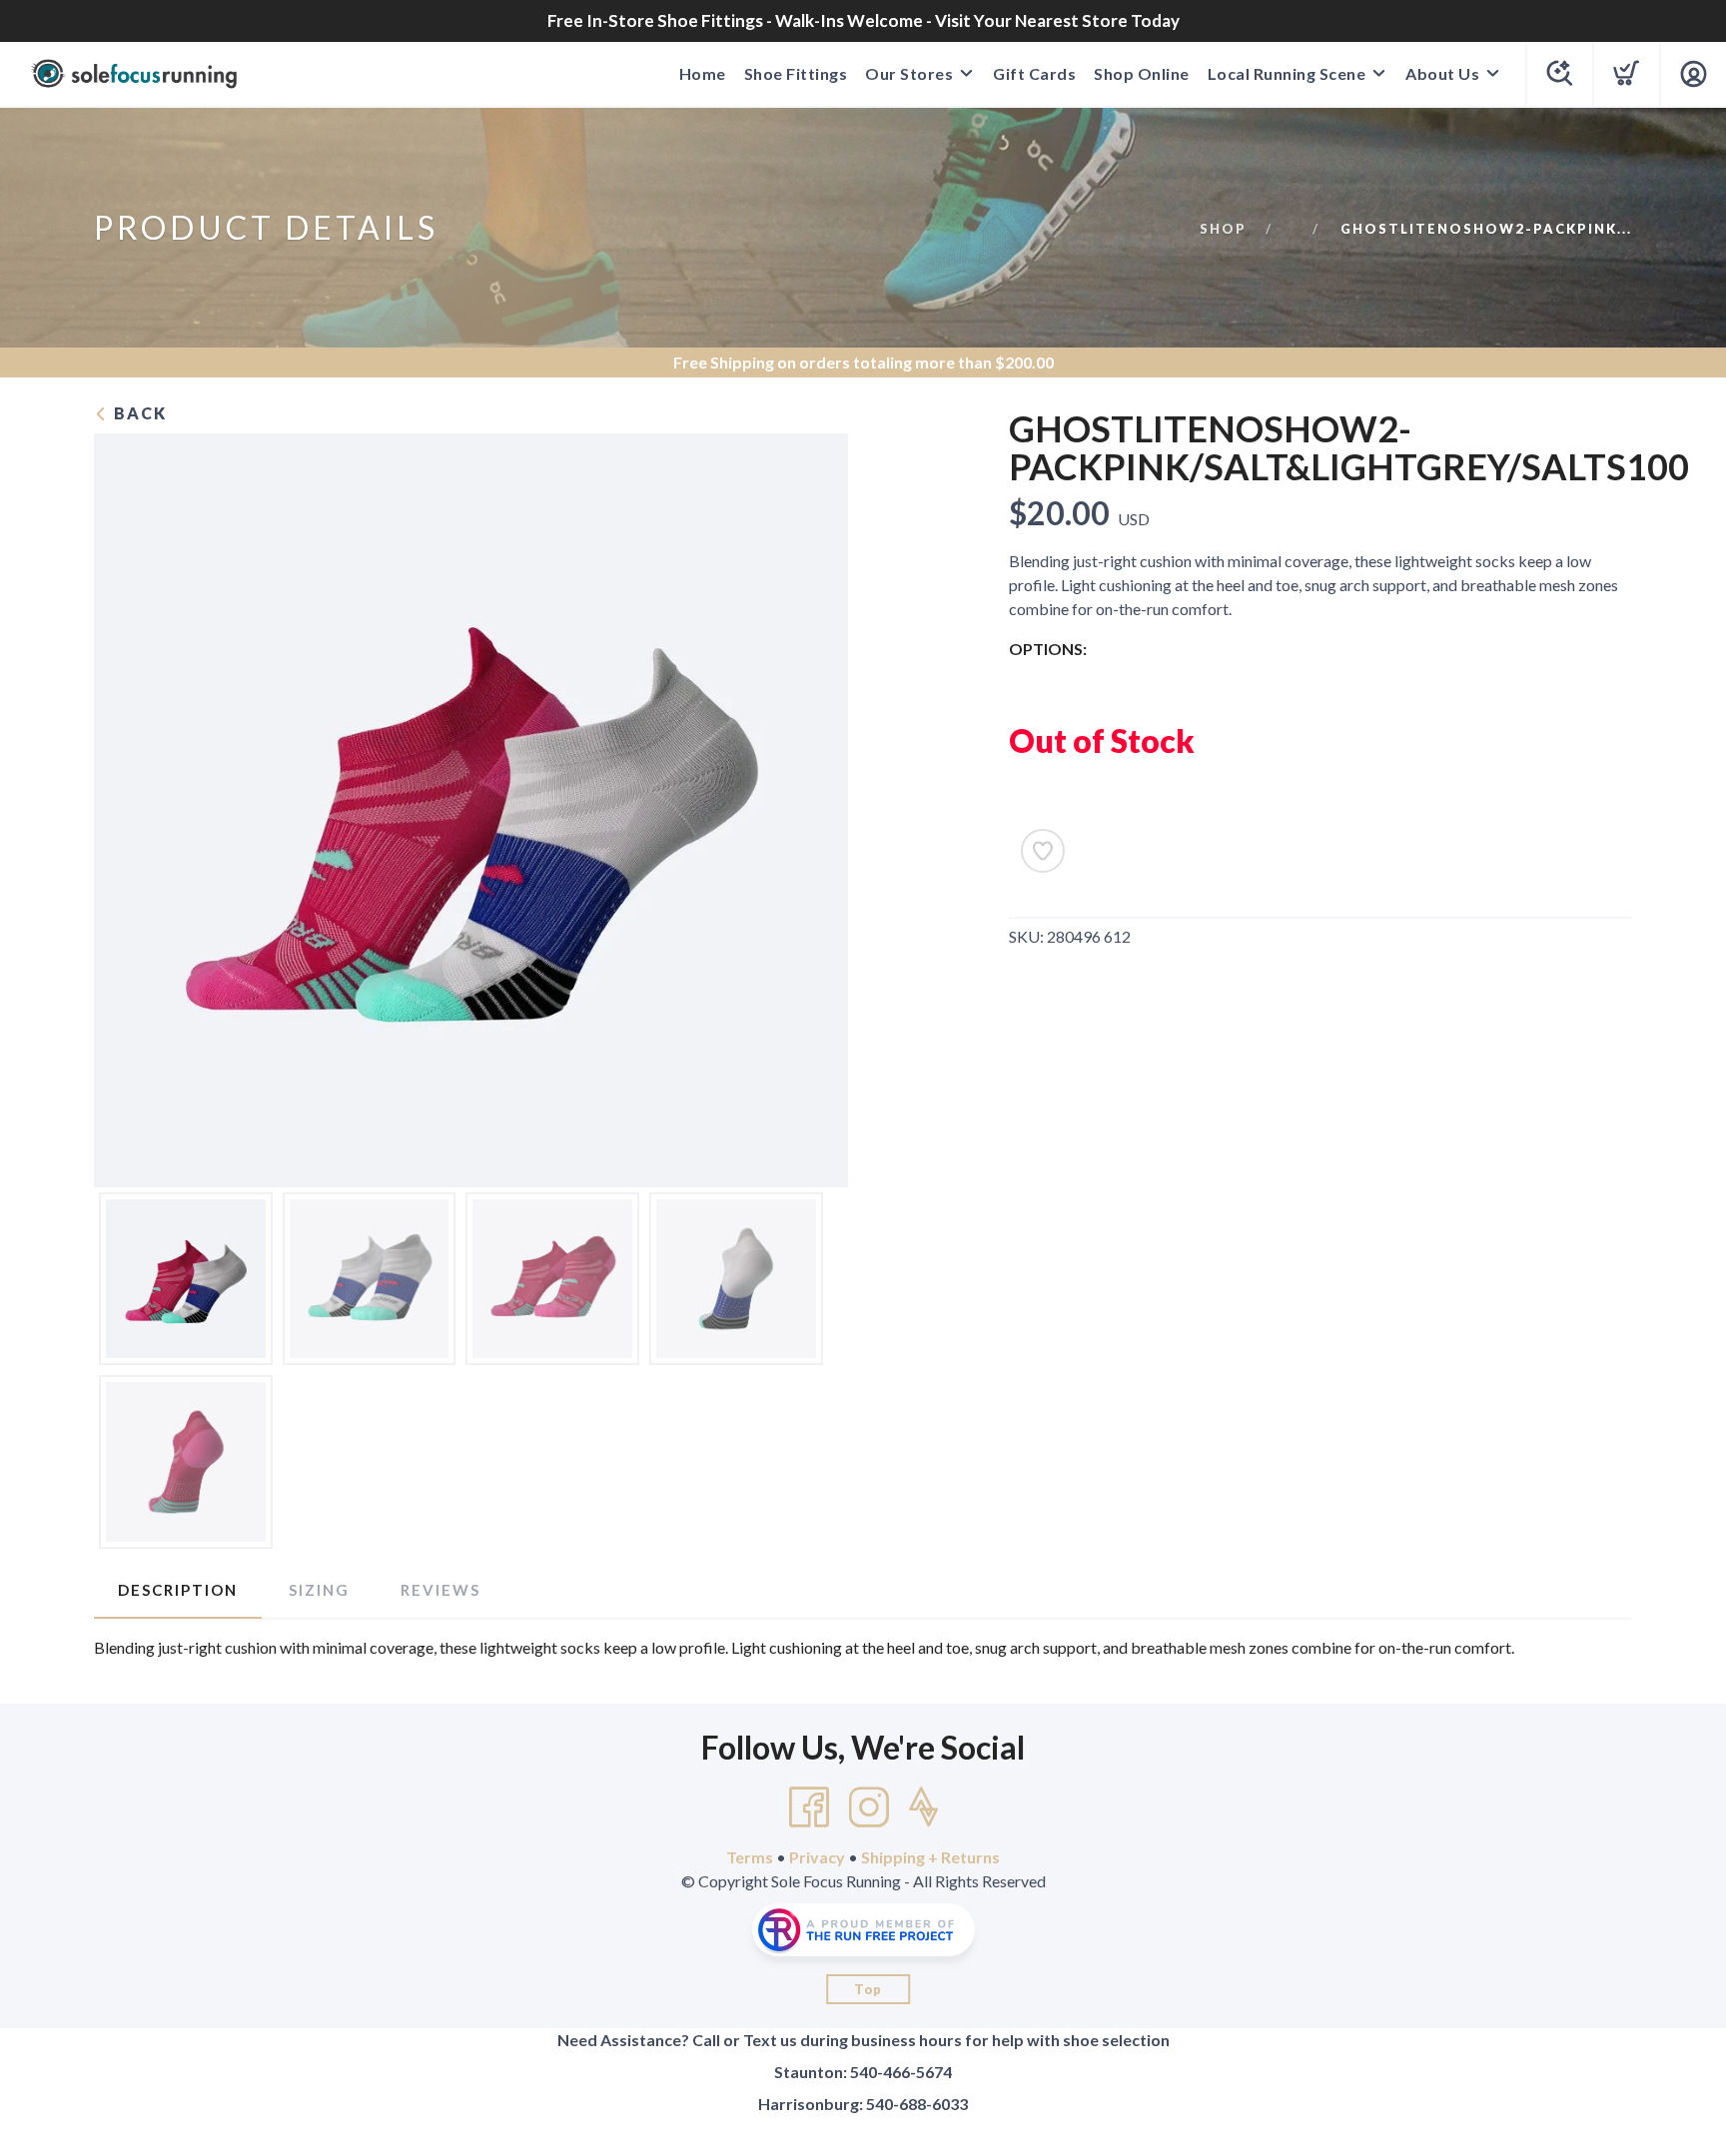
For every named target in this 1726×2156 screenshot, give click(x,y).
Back (138, 413)
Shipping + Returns (930, 1857)
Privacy (817, 1857)
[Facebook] (809, 1807)
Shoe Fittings (796, 73)
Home (703, 73)
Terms (750, 1857)
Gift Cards (1034, 73)
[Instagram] (869, 1807)
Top (868, 1989)
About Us (1442, 73)
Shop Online (1142, 73)
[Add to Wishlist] (1043, 851)
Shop (1223, 229)
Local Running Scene (1287, 73)
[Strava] (923, 1807)
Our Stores (909, 73)
